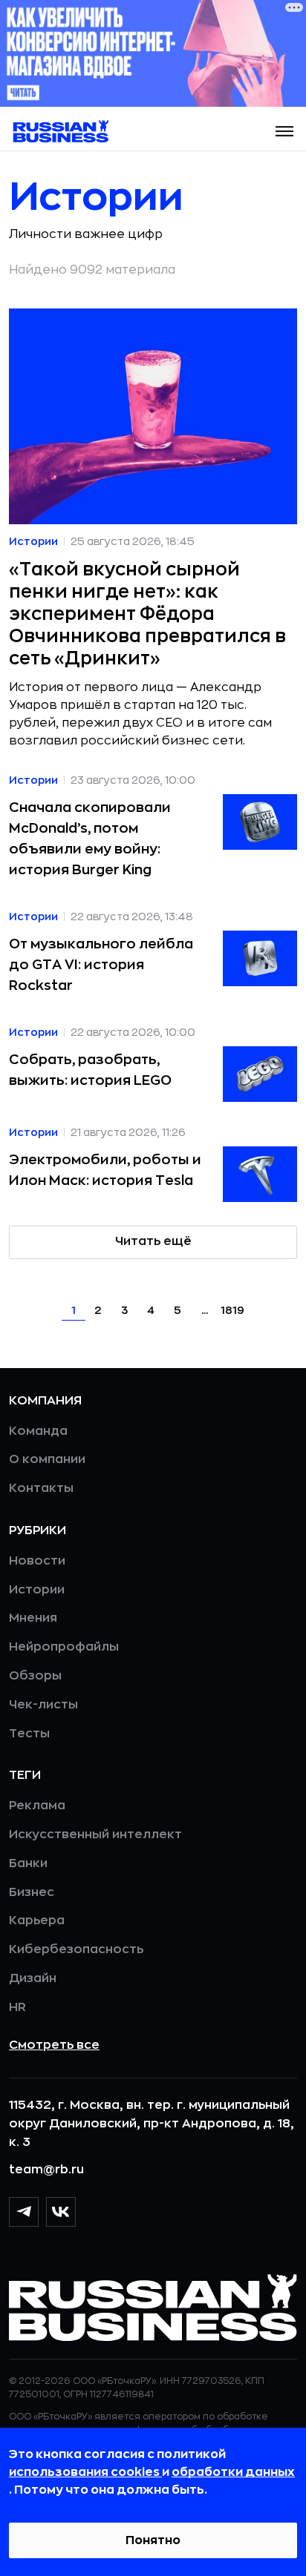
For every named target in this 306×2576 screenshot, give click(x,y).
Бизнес (32, 1892)
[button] (284, 131)
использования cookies (85, 2472)
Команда (38, 1431)
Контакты (41, 1488)
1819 (232, 1310)
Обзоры (35, 1676)
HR (17, 2007)
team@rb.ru (46, 2170)
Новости (37, 1561)
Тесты (29, 1734)
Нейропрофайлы (64, 1647)
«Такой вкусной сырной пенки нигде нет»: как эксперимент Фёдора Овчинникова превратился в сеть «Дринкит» (147, 614)
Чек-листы (43, 1705)
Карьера (37, 1921)
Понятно (153, 2540)
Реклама (37, 1806)
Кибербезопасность (76, 1949)
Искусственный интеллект (95, 1834)
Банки (28, 1863)
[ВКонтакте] (61, 2212)
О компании (47, 1459)
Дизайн (33, 1978)
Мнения (33, 1618)
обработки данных (233, 2472)
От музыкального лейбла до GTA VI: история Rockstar (101, 965)
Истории (37, 1590)
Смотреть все (54, 2045)
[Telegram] (24, 2212)
